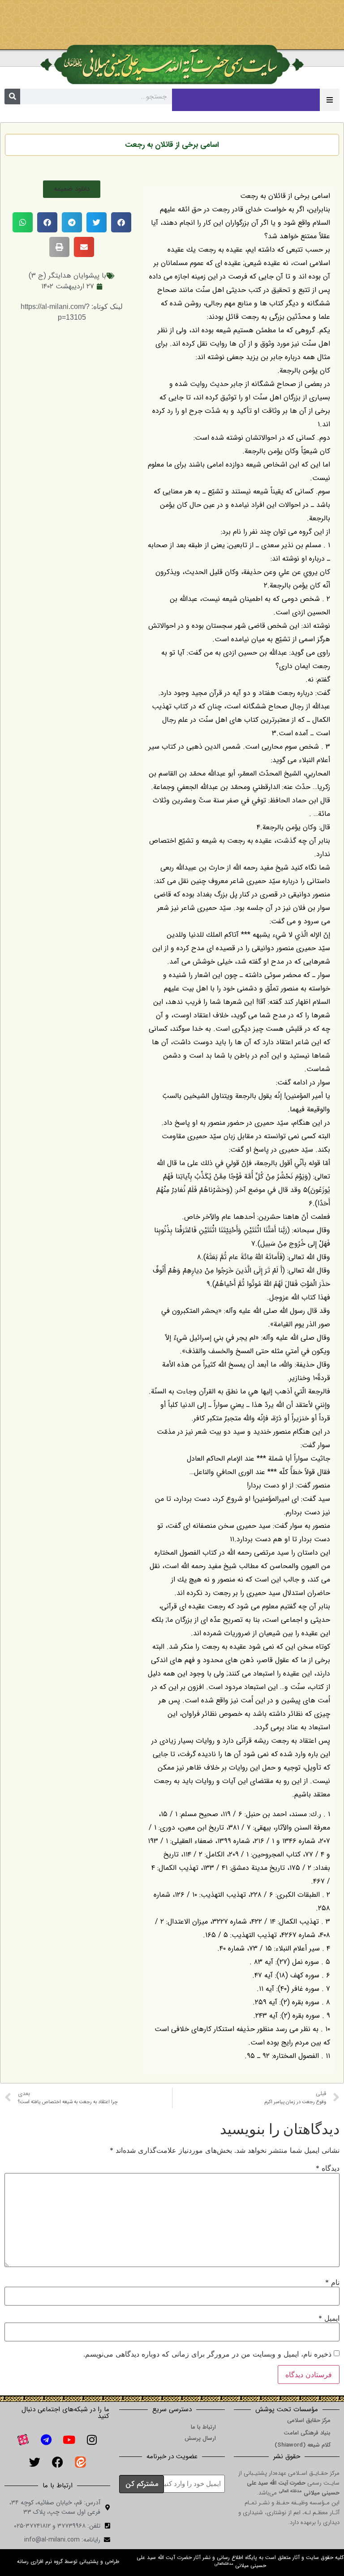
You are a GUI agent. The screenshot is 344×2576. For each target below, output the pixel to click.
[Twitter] (34, 2462)
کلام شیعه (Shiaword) (303, 2445)
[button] (72, 189)
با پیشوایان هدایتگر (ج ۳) (67, 276)
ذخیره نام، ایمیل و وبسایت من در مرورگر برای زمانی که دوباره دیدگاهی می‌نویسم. (207, 2354)
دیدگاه (328, 2168)
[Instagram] (92, 2440)
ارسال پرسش (200, 2438)
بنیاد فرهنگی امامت (307, 2433)
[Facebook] (57, 2462)
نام (332, 2282)
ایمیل (329, 2318)
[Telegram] (46, 2440)
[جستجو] (12, 96)
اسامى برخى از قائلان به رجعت (172, 145)
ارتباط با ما (203, 2427)
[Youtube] (69, 2440)
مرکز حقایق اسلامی (309, 2420)
